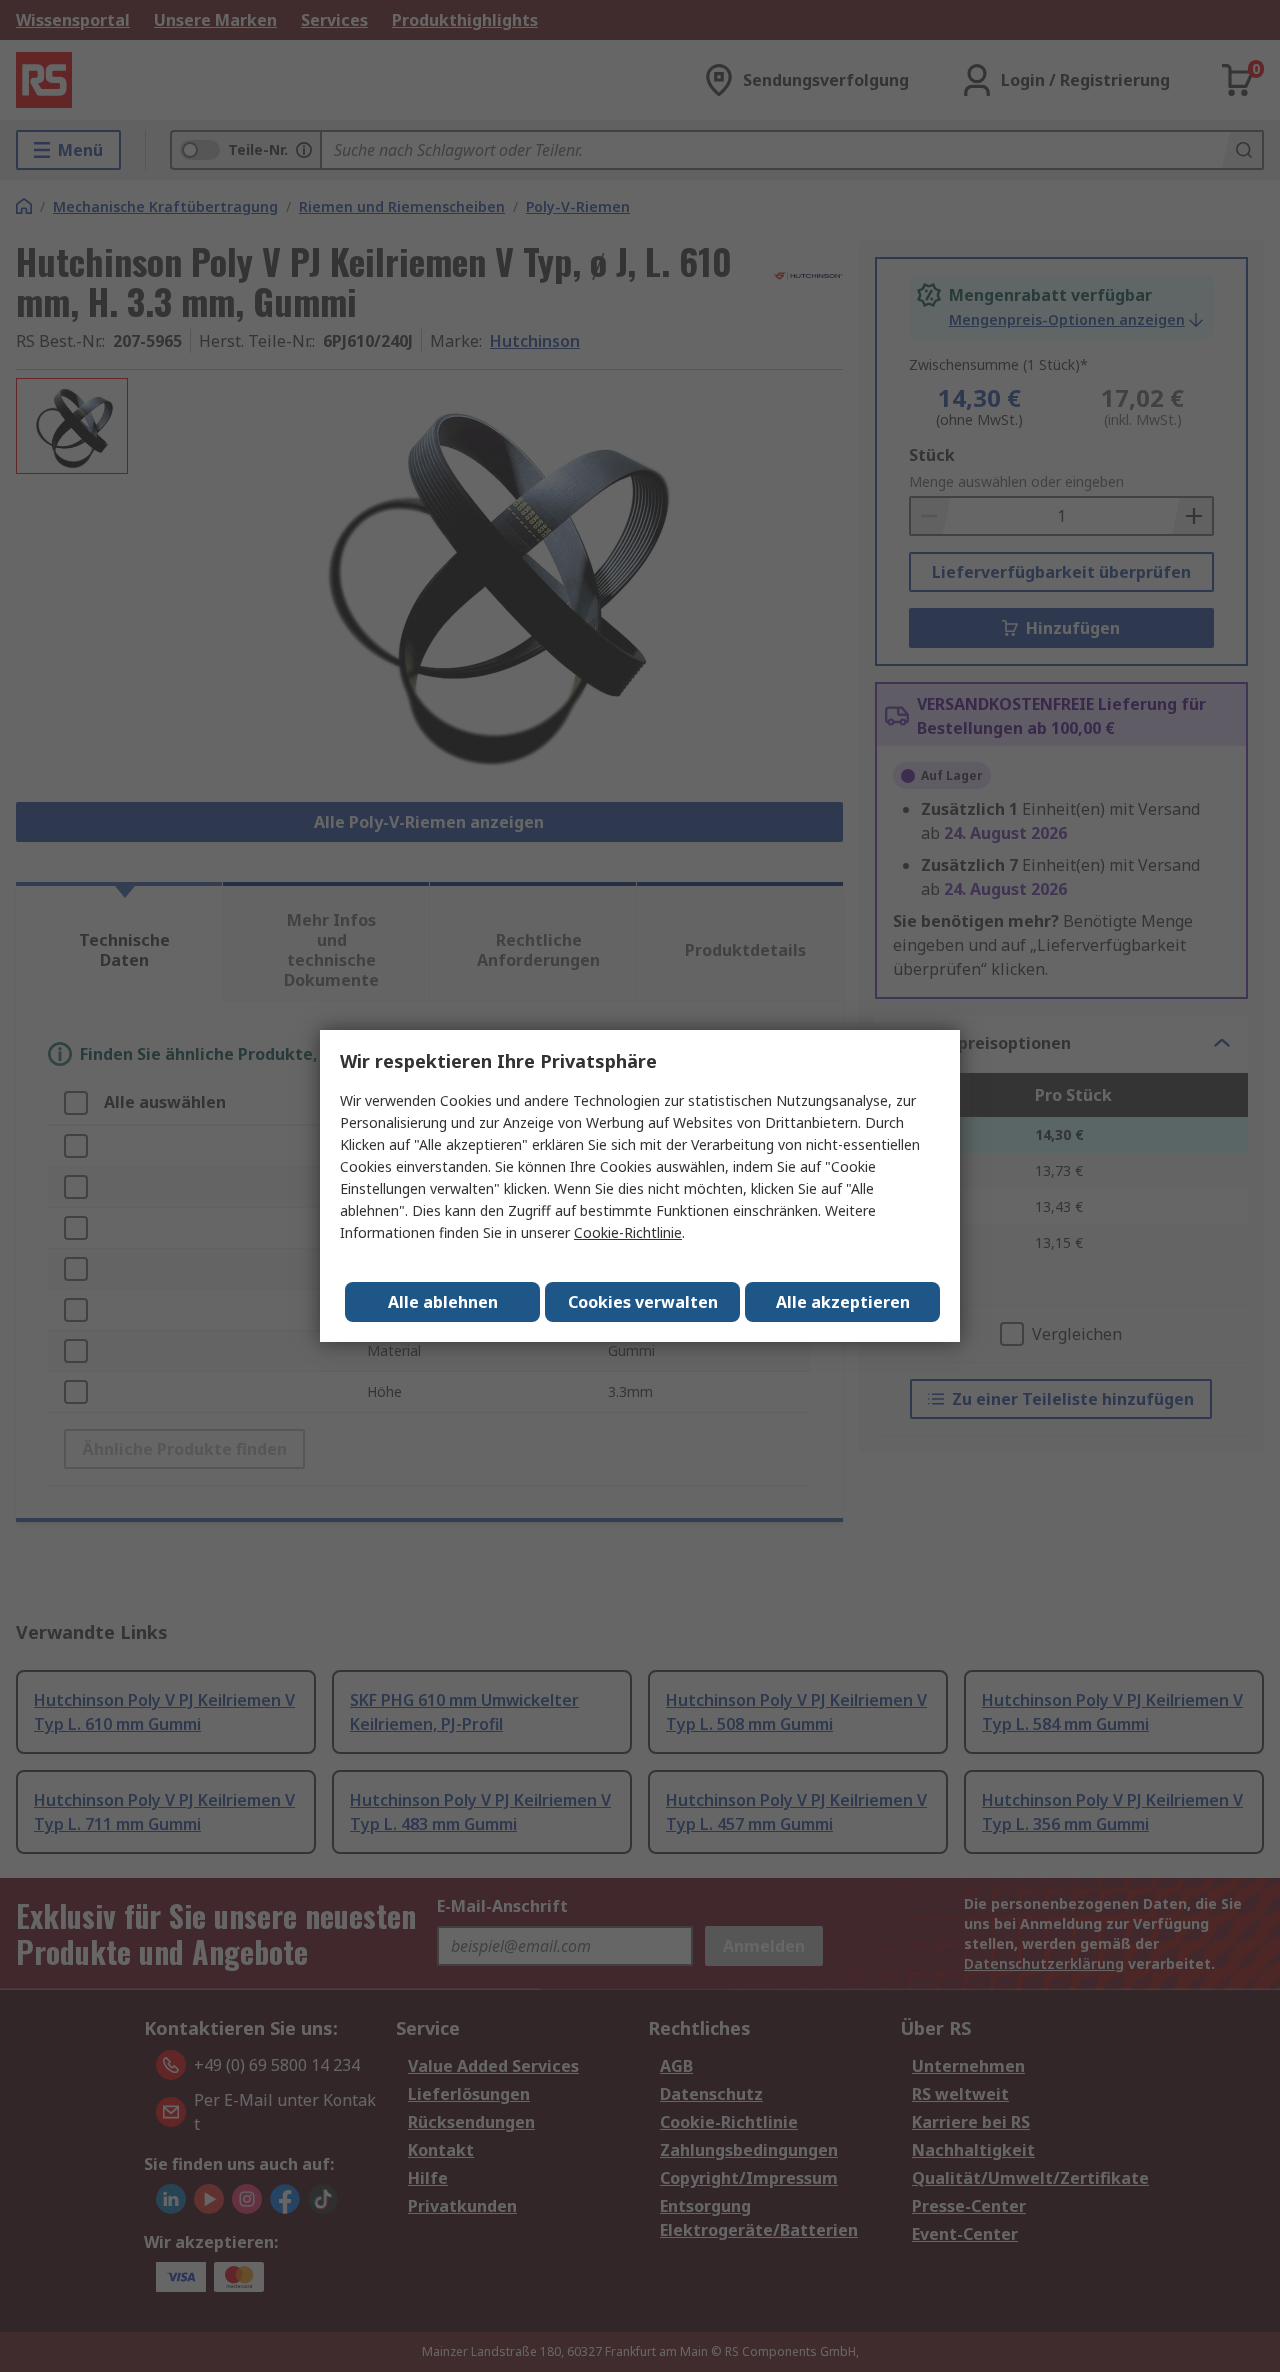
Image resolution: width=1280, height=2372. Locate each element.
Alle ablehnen (443, 1302)
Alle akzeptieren (843, 1302)
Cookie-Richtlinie (628, 1232)
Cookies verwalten (643, 1302)
